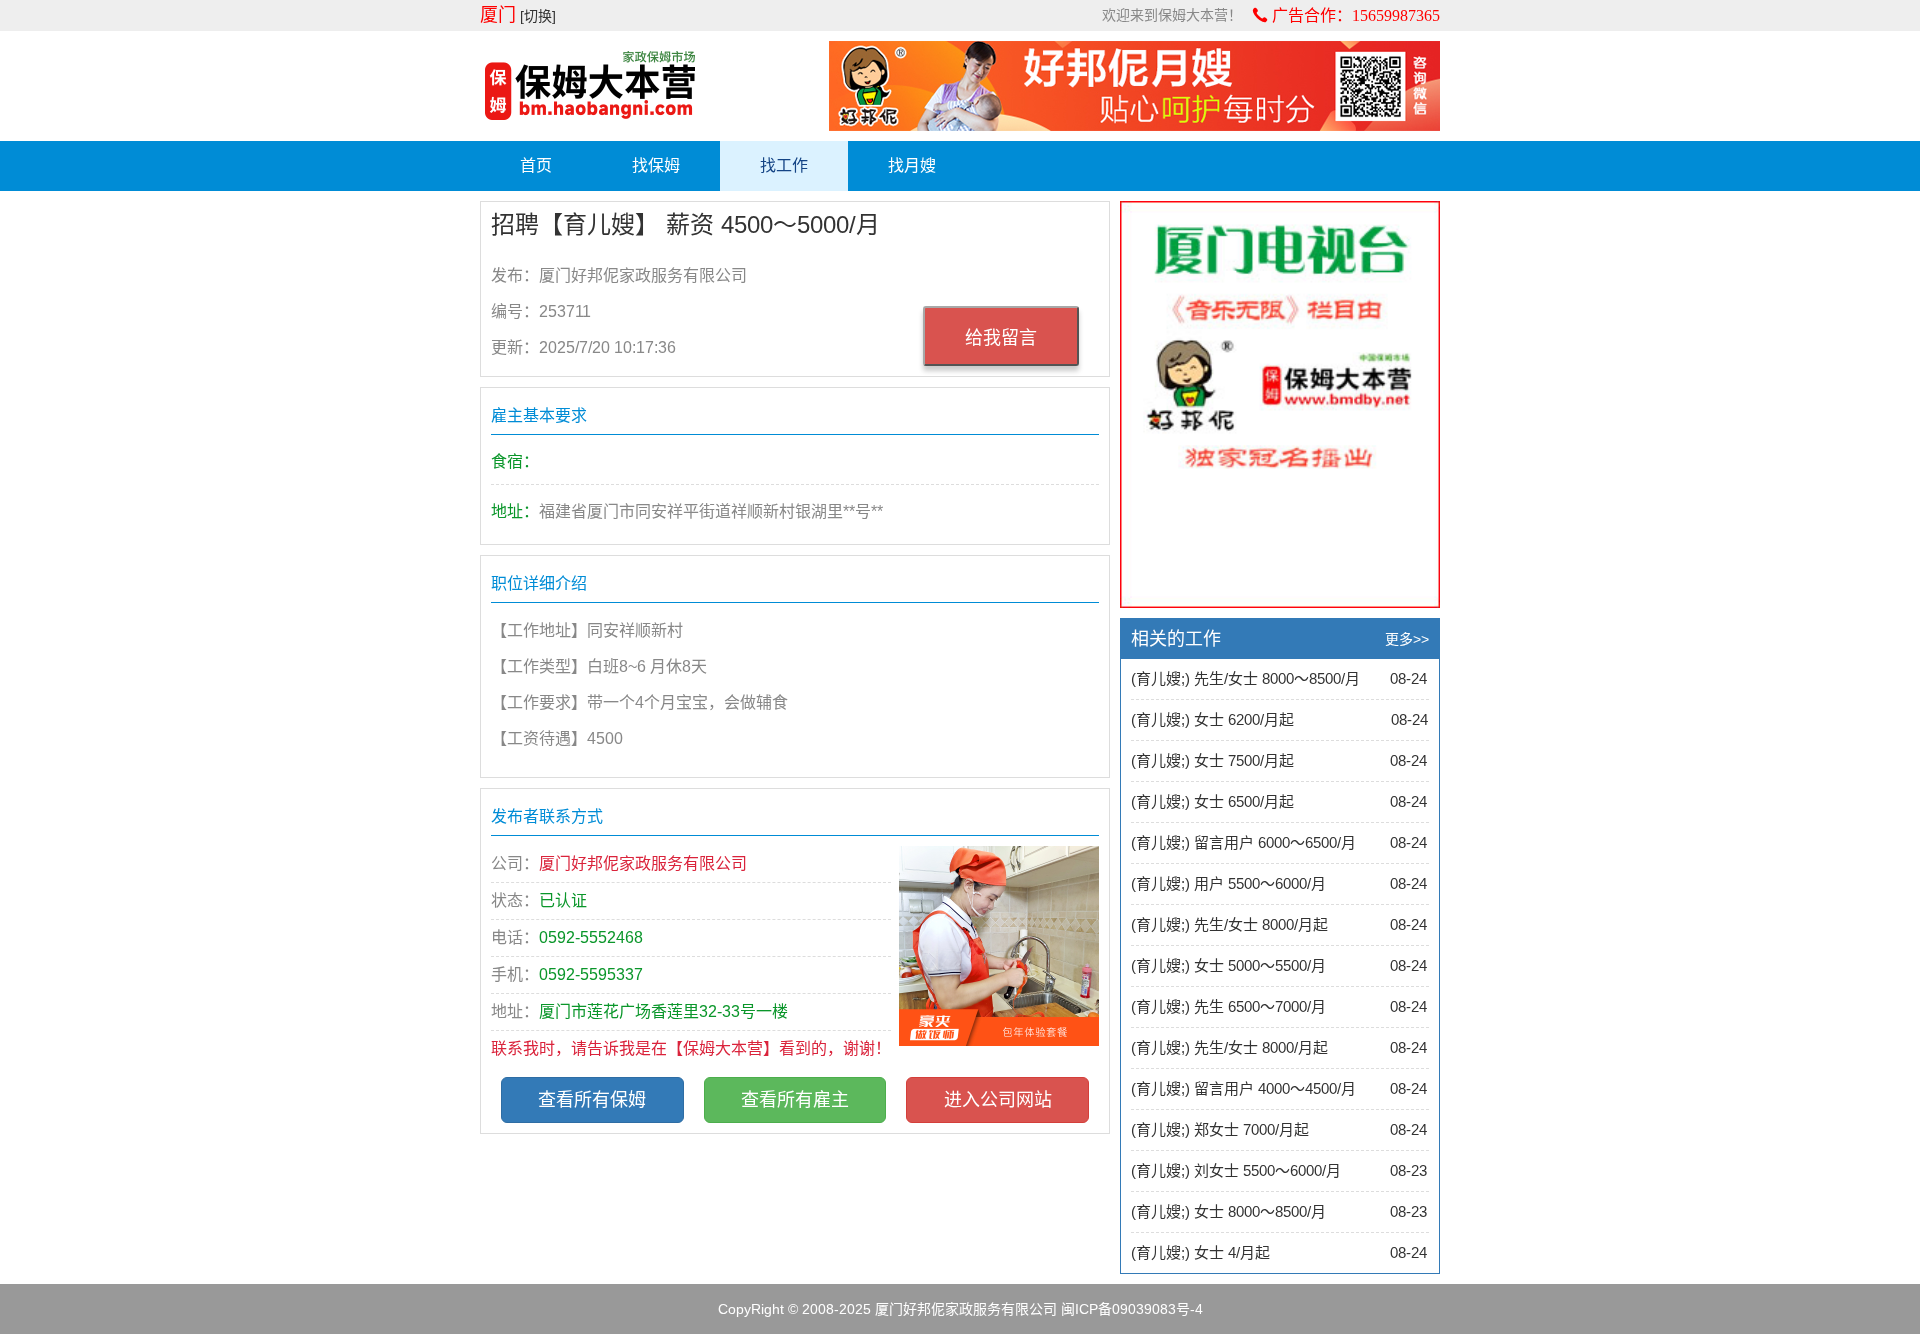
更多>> (1407, 639)
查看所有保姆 (592, 1100)
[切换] (538, 16)
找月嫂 (912, 165)
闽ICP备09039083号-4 (1132, 1309)
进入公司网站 (998, 1100)
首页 (536, 165)
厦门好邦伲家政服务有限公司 (966, 1309)
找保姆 (656, 165)
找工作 (784, 165)
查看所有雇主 (795, 1100)
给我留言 (1001, 338)
